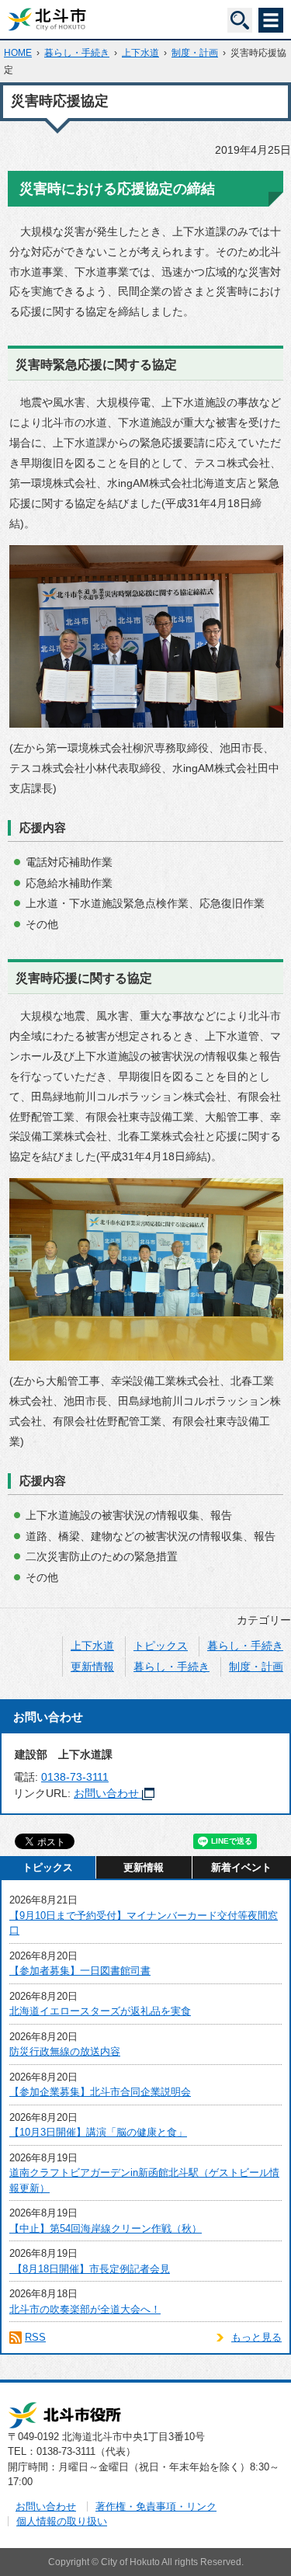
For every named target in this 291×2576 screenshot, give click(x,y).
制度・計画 (195, 53)
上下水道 (140, 53)
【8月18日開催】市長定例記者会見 (90, 2269)
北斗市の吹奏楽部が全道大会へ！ (85, 2309)
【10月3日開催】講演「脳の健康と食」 (98, 2132)
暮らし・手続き (77, 53)
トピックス (161, 1646)
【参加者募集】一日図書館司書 (80, 1971)
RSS (35, 2337)
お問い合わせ (106, 1793)
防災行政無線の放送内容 (65, 2051)
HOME (18, 53)
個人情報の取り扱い (62, 2521)
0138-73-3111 (75, 1777)
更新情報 (92, 1667)
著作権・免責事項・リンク (156, 2506)
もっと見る (256, 2337)
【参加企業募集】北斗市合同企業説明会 (100, 2092)
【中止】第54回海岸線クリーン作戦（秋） (106, 2228)
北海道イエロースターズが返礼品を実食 (100, 2011)
